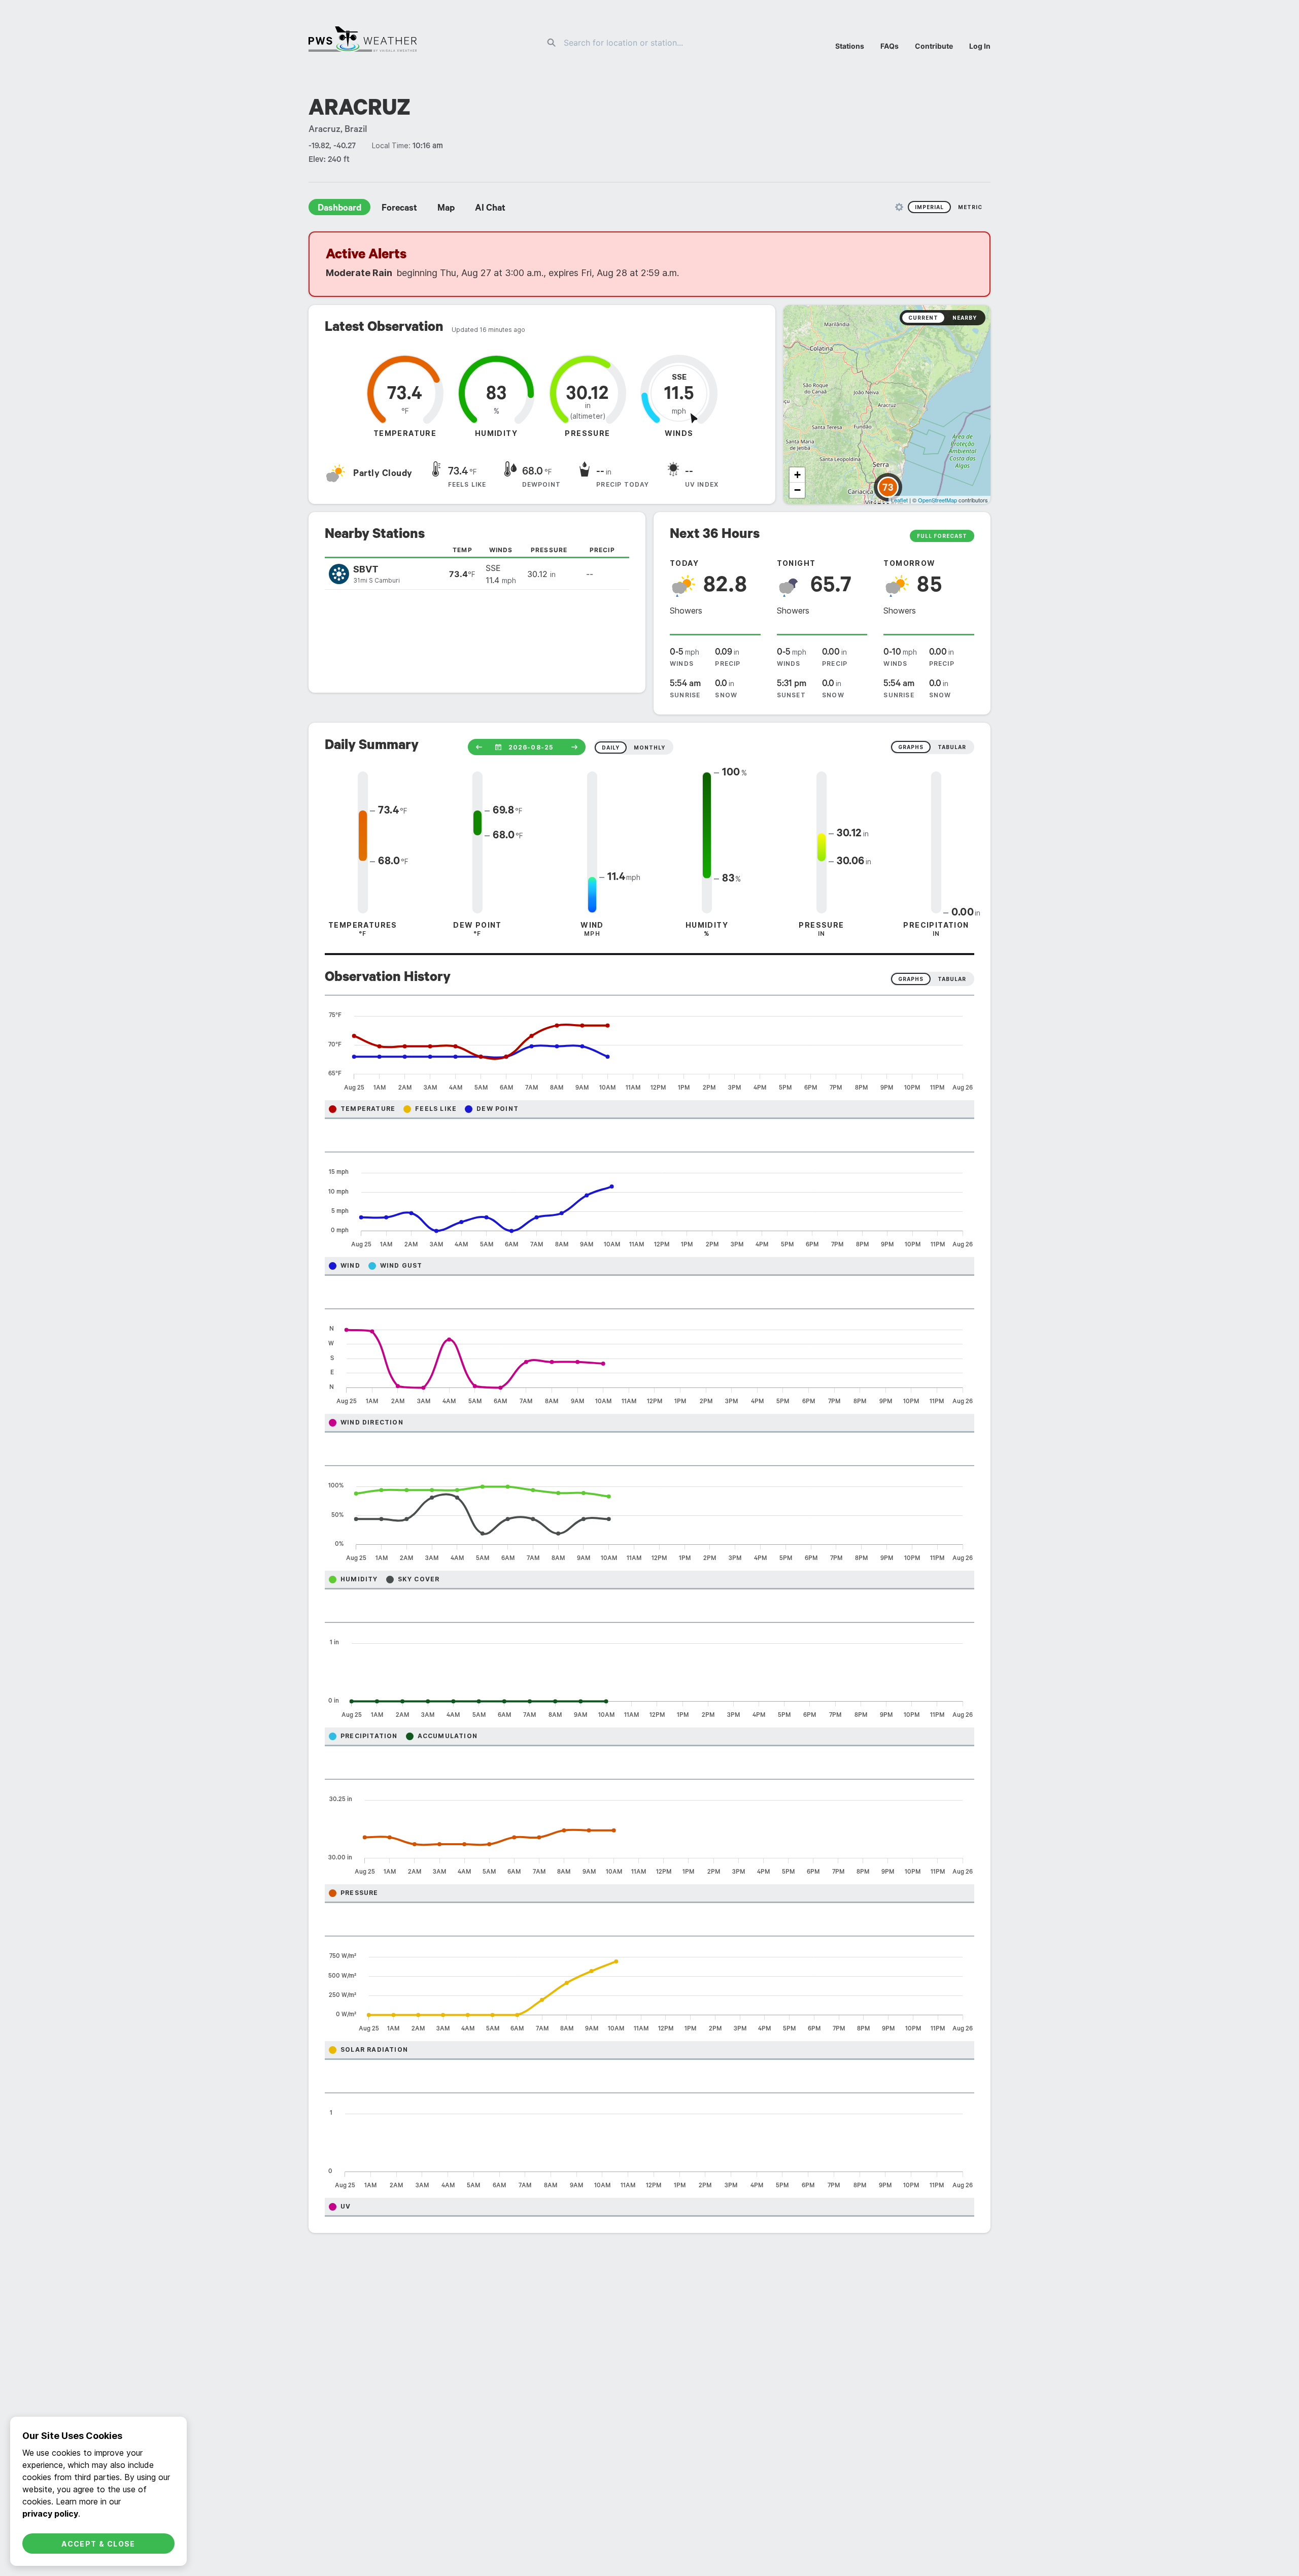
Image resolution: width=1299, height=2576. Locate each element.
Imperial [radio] (929, 207)
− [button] (797, 490)
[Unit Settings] (899, 207)
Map (446, 209)
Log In (980, 46)
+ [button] (797, 475)
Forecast (399, 209)
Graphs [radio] (911, 979)
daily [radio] (611, 748)
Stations (850, 46)
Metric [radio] (970, 207)
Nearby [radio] (965, 318)
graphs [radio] (911, 747)
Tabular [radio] (952, 979)
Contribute (934, 46)
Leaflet (899, 500)
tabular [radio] (952, 747)
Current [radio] (923, 318)
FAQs (890, 46)
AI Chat (490, 209)
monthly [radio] (649, 748)
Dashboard (339, 209)
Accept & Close (98, 2544)
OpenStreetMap (937, 500)
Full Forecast (942, 536)
